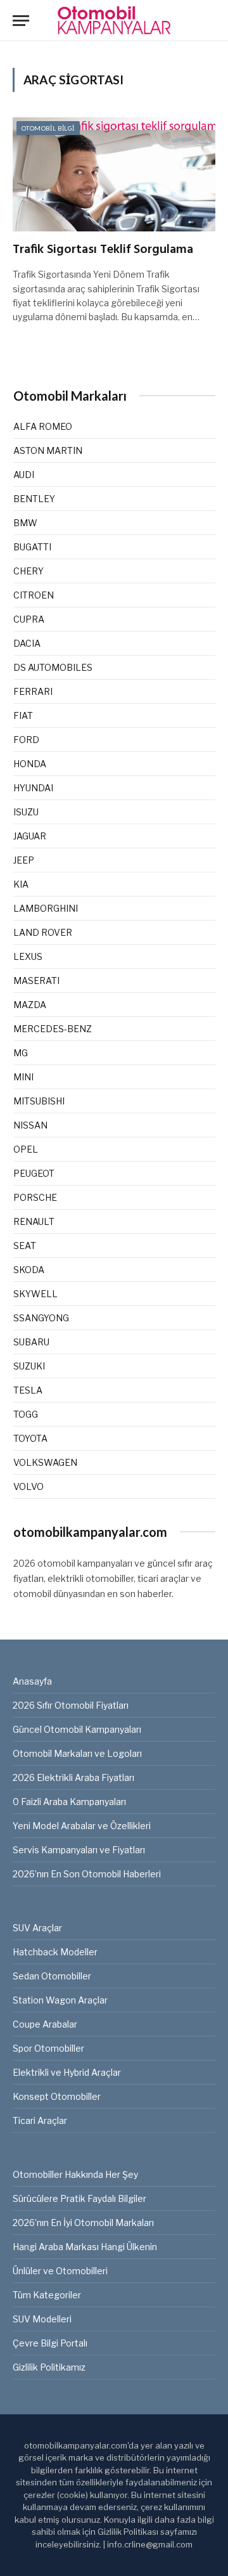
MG (21, 1053)
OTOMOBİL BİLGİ (48, 128)
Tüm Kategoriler (47, 2295)
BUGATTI (32, 547)
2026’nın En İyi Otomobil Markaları (83, 2223)
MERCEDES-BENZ (53, 1029)
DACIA (27, 643)
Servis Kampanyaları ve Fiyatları (79, 1850)
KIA (21, 884)
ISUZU (26, 812)
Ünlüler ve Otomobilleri (60, 2271)
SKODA (29, 1270)
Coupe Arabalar (45, 2024)
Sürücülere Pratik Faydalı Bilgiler (79, 2198)
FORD (26, 740)
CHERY (28, 571)
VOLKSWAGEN (45, 1462)
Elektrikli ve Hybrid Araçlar (67, 2072)
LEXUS (28, 956)
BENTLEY (34, 499)
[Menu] (21, 21)
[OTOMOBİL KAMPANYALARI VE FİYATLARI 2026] (114, 21)
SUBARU (31, 1342)
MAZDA (30, 1005)
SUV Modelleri (42, 2319)
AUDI (24, 475)
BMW (25, 523)
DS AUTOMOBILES (53, 667)
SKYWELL (35, 1294)
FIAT (23, 715)
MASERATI (36, 981)
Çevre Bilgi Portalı (50, 2343)
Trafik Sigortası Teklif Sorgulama (103, 250)
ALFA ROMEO (43, 426)
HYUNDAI (33, 788)
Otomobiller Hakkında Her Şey (75, 2174)
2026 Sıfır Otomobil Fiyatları (71, 1705)
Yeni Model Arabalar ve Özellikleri (82, 1826)
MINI (23, 1077)
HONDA (30, 764)
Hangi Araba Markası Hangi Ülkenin (85, 2247)
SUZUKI (29, 1366)
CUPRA (29, 619)
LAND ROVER (43, 932)
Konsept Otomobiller (57, 2096)
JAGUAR (30, 836)
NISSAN (30, 1125)
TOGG (26, 1414)
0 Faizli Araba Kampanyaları (69, 1802)
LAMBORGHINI (46, 908)
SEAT (25, 1246)
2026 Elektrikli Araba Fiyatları (73, 1777)
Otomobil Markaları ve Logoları (77, 1753)
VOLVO (28, 1486)
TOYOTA (30, 1438)
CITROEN (34, 595)
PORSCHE (35, 1197)
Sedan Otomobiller (52, 1976)
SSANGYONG (41, 1318)
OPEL (26, 1149)
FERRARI (33, 691)
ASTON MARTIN (48, 450)
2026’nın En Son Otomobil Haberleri (87, 1874)
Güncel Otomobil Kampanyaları (77, 1729)
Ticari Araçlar (40, 2120)
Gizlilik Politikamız (49, 2367)
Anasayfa (32, 1681)
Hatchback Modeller (55, 1952)
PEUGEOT (34, 1173)
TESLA (28, 1390)
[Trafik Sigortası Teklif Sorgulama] (114, 174)
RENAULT (34, 1221)
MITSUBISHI (39, 1101)
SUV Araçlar (37, 1928)
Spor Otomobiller (48, 2048)
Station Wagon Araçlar (60, 2000)
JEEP (24, 860)
